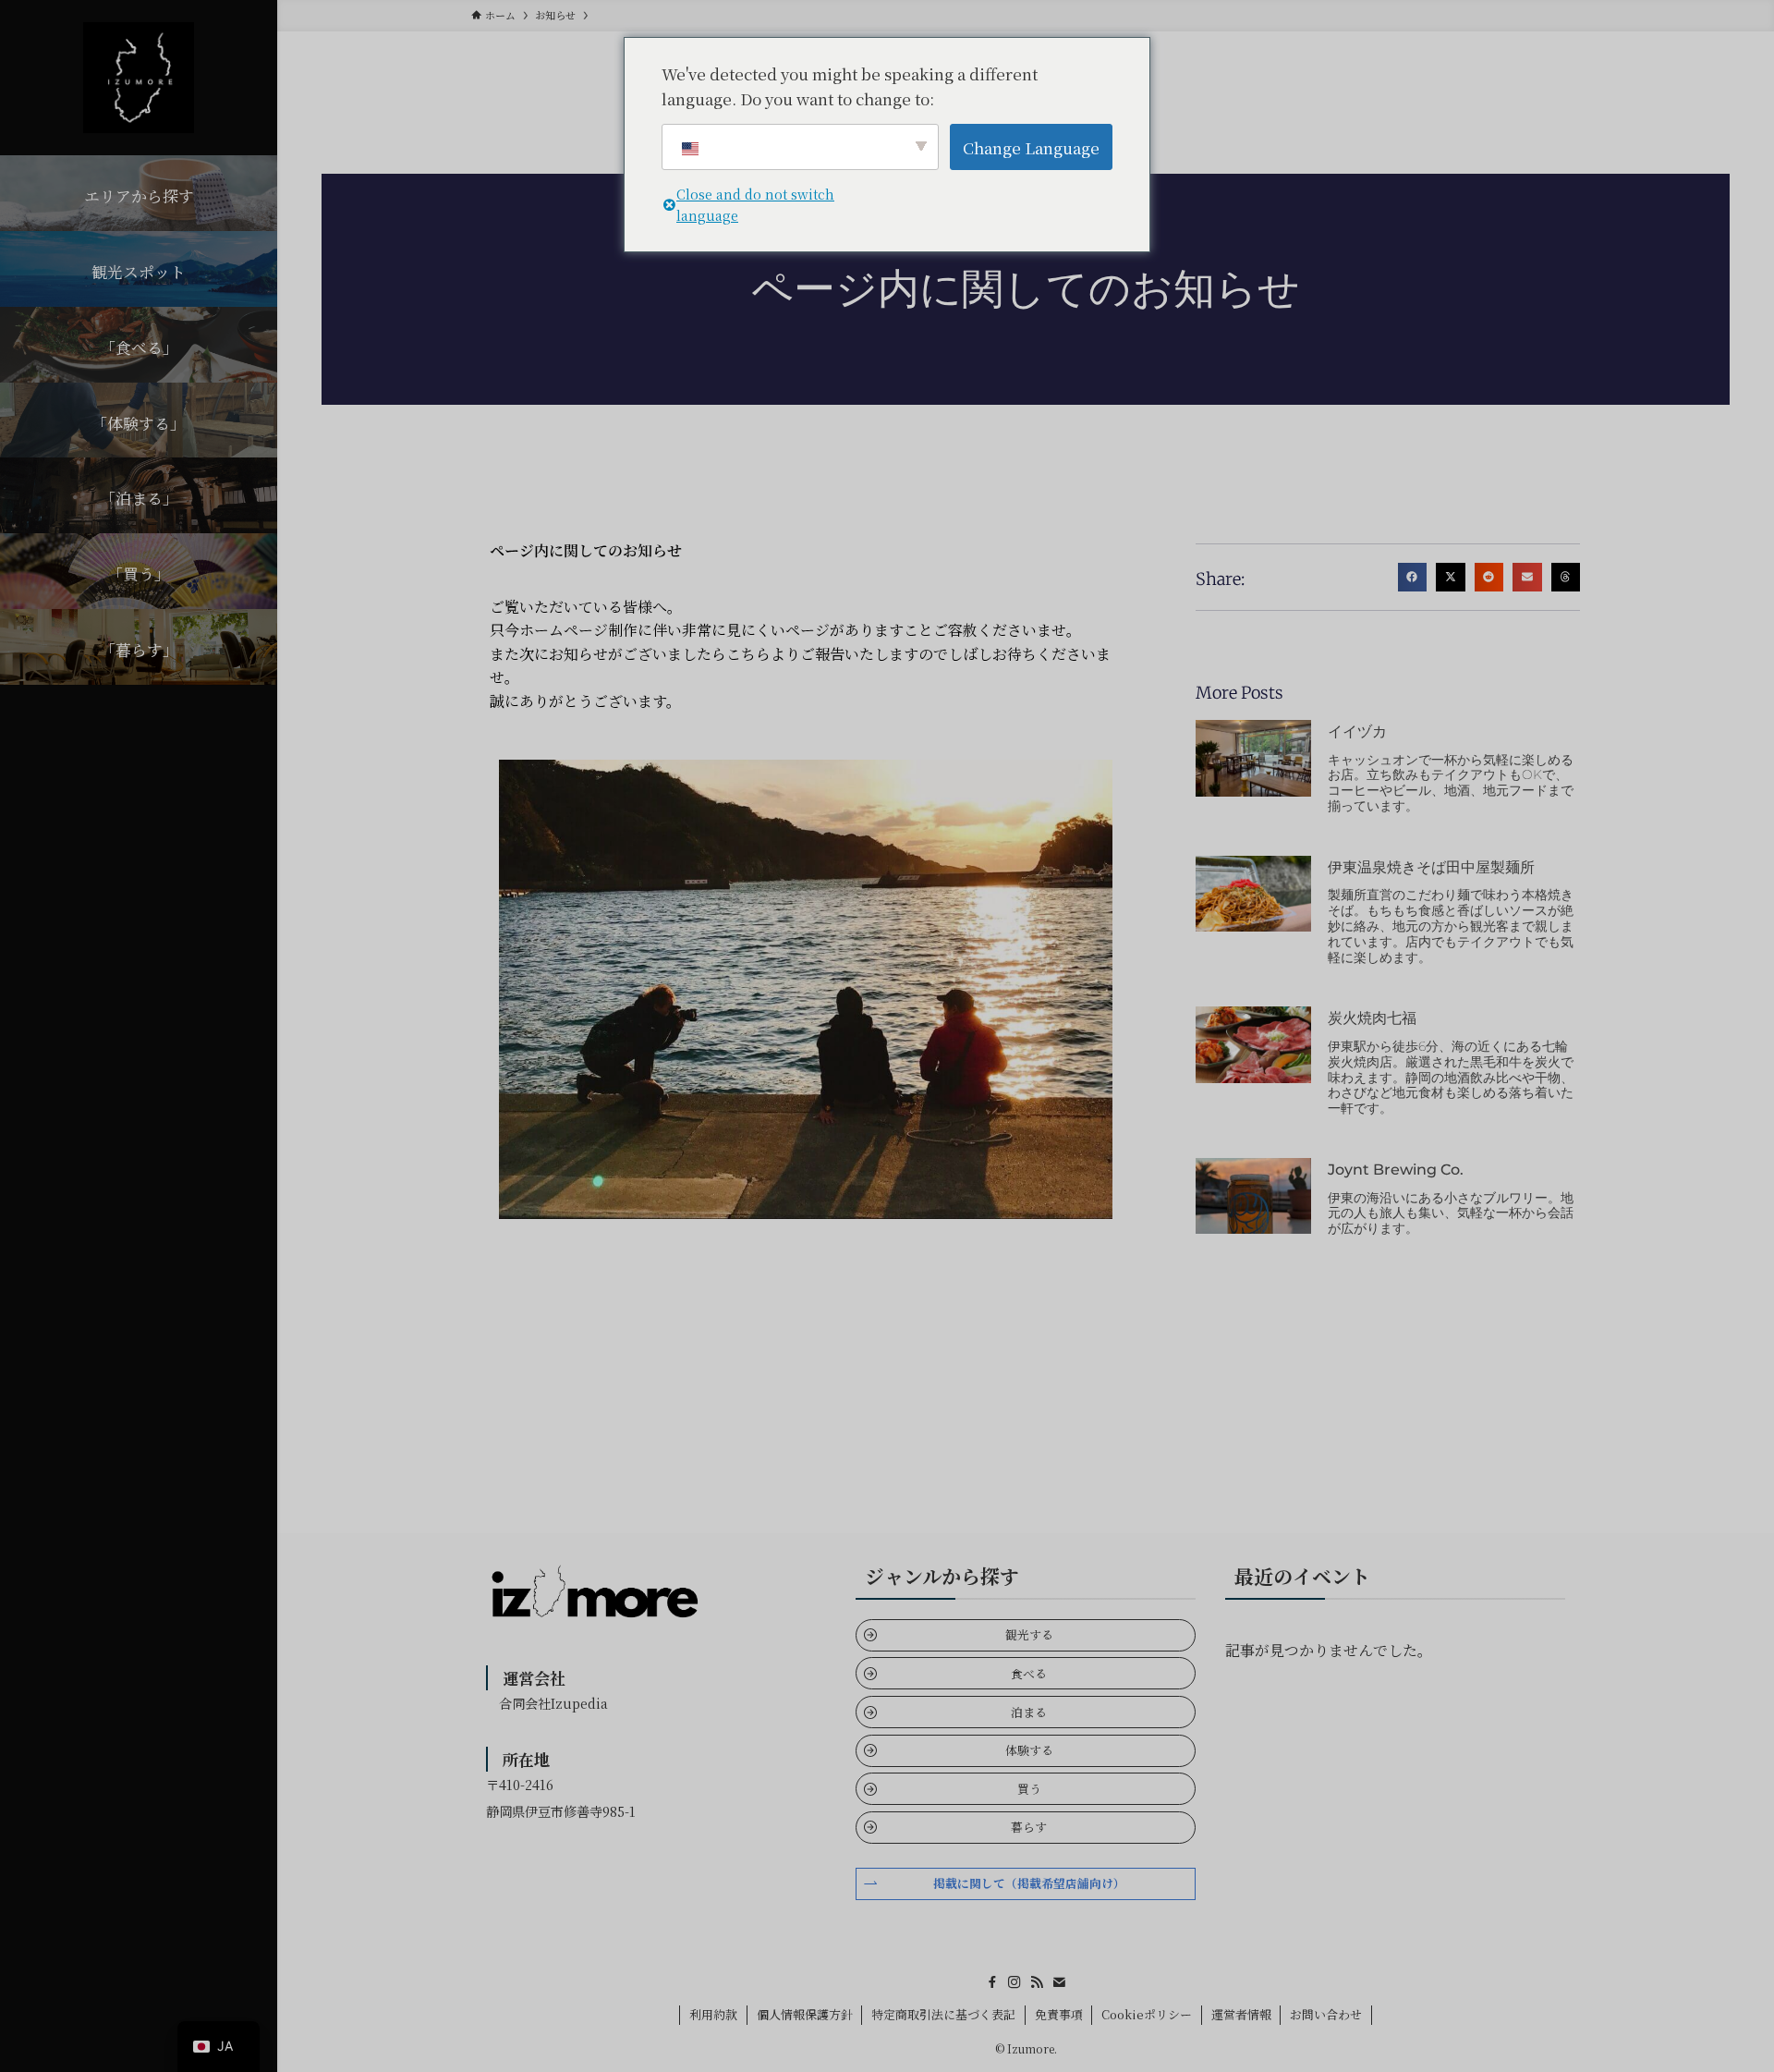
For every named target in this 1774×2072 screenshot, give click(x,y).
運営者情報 (1241, 2014)
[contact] (1059, 1982)
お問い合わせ (1326, 2014)
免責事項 (1059, 2014)
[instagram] (1015, 1982)
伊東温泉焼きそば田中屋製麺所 (1431, 867)
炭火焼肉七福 (1372, 1018)
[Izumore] (139, 78)
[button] (1413, 578)
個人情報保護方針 (805, 2014)
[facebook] (992, 1982)
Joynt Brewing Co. (1396, 1170)
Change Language (1031, 147)
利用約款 (713, 2014)
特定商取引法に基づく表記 (943, 2014)
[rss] (1037, 1982)
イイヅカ (1357, 731)
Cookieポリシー (1147, 2014)
